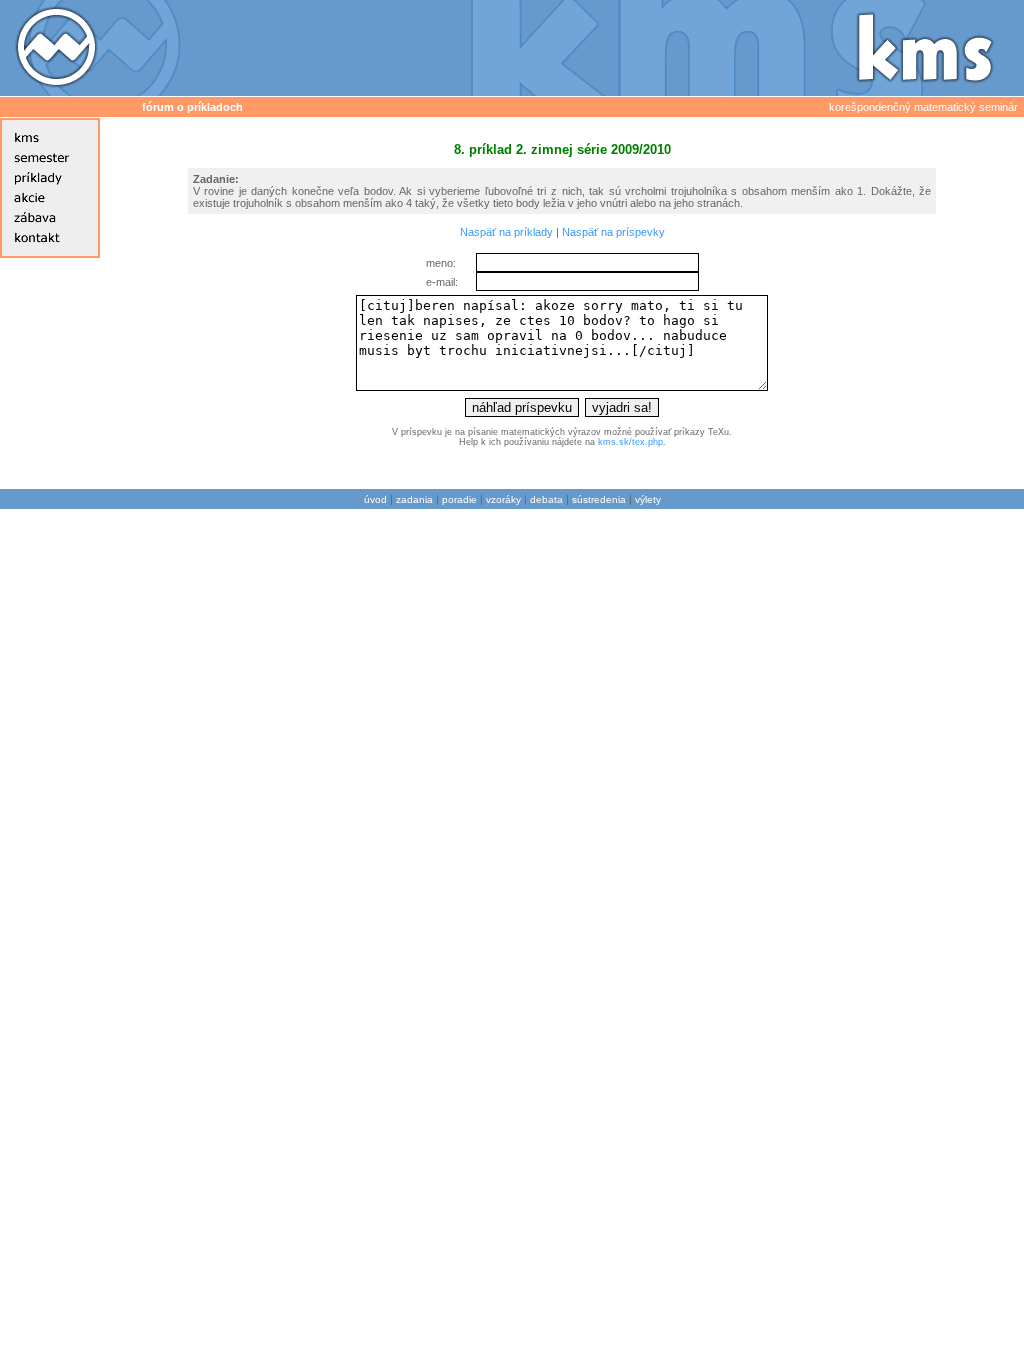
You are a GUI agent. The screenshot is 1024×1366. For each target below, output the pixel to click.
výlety (648, 499)
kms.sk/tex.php (630, 442)
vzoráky (503, 499)
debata (546, 499)
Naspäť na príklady (506, 232)
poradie (459, 499)
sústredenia (599, 499)
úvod (375, 499)
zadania (414, 499)
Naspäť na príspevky (613, 232)
